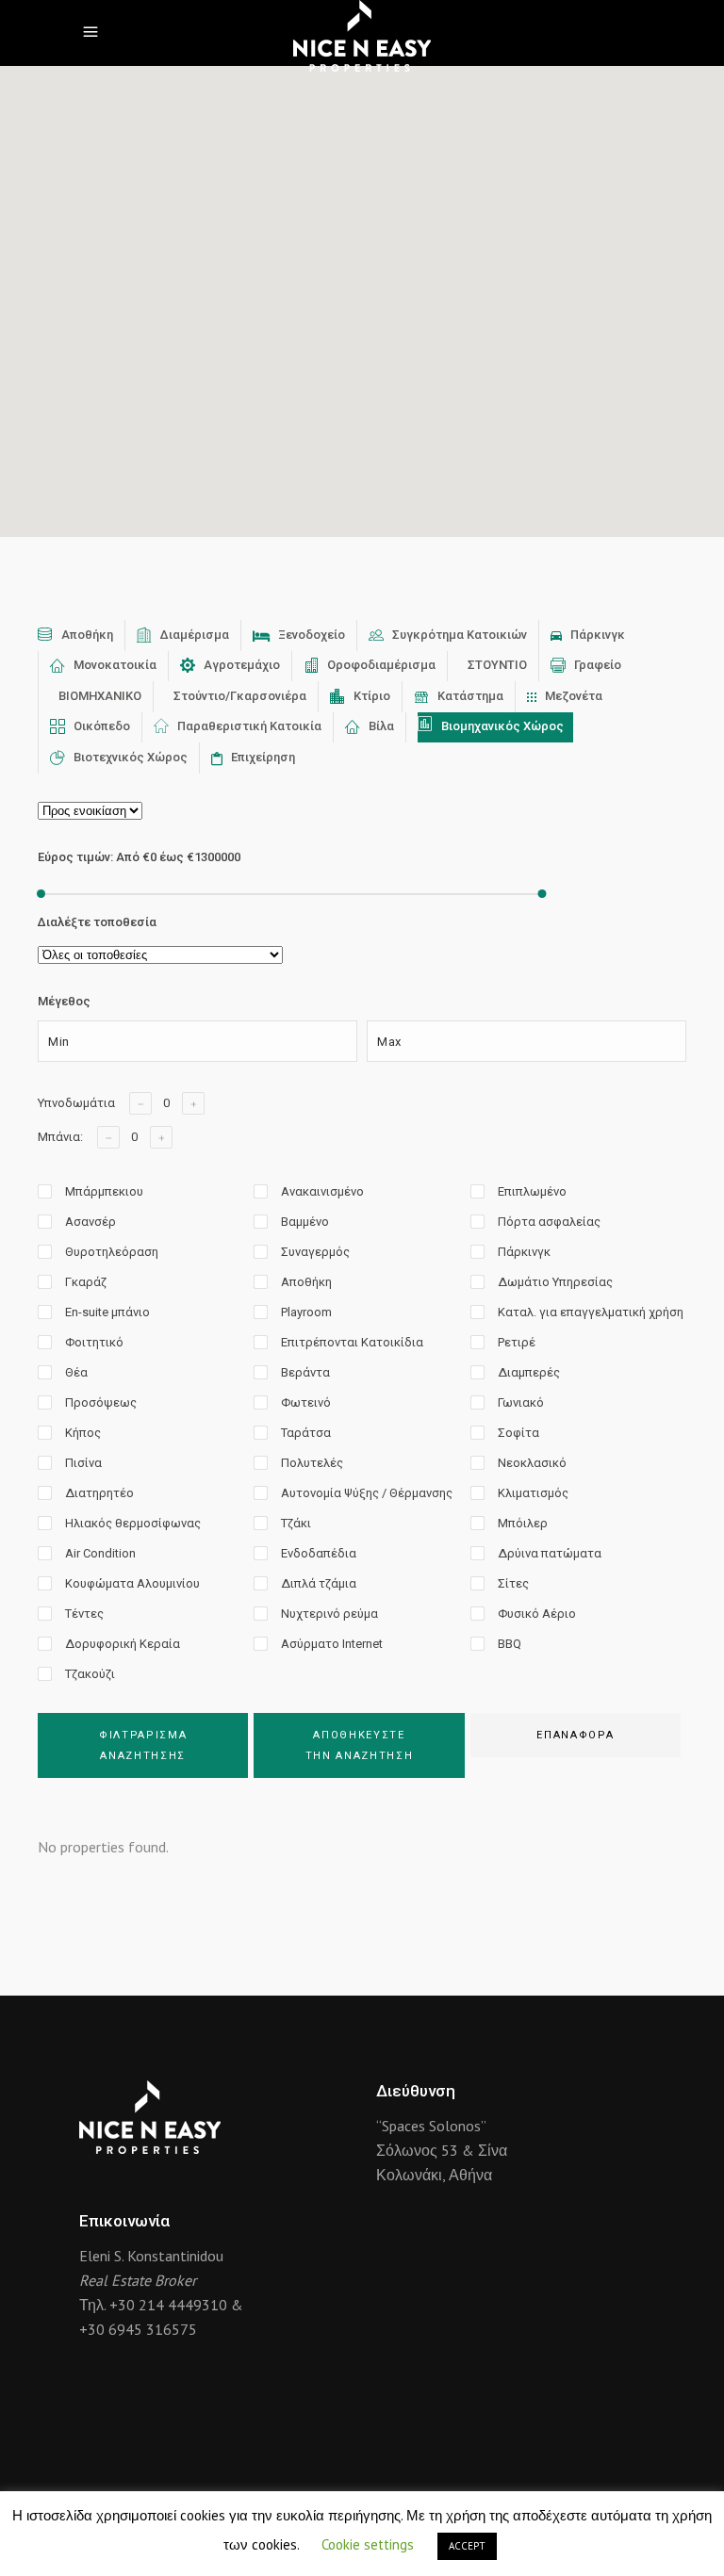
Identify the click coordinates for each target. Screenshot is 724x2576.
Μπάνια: (60, 1137)
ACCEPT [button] (467, 2546)
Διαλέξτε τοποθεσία (97, 922)
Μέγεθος (64, 1001)
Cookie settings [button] (368, 2544)
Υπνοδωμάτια (76, 1103)
